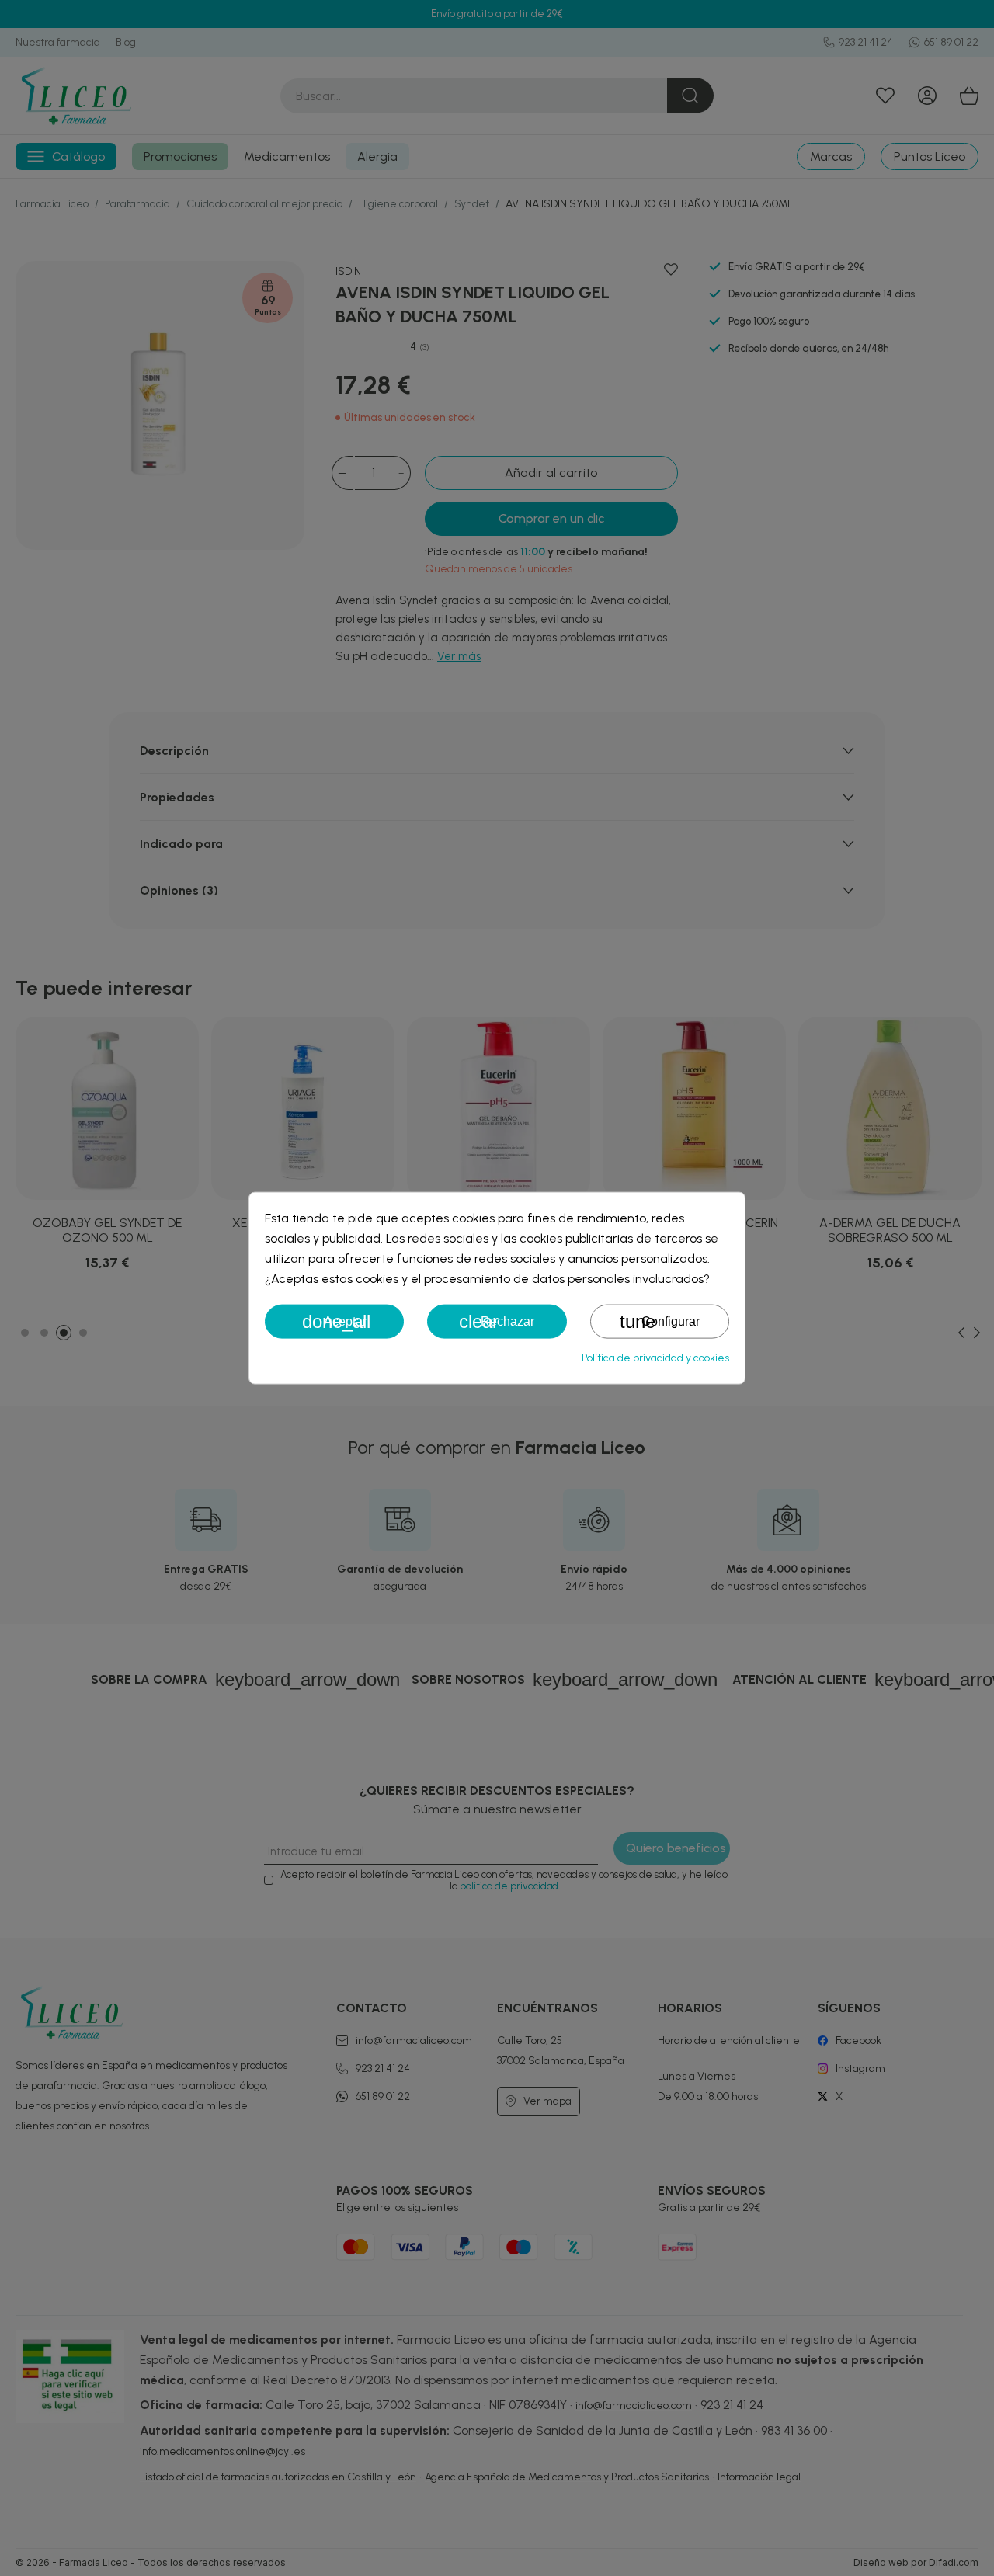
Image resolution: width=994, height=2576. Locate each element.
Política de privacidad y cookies (655, 1358)
